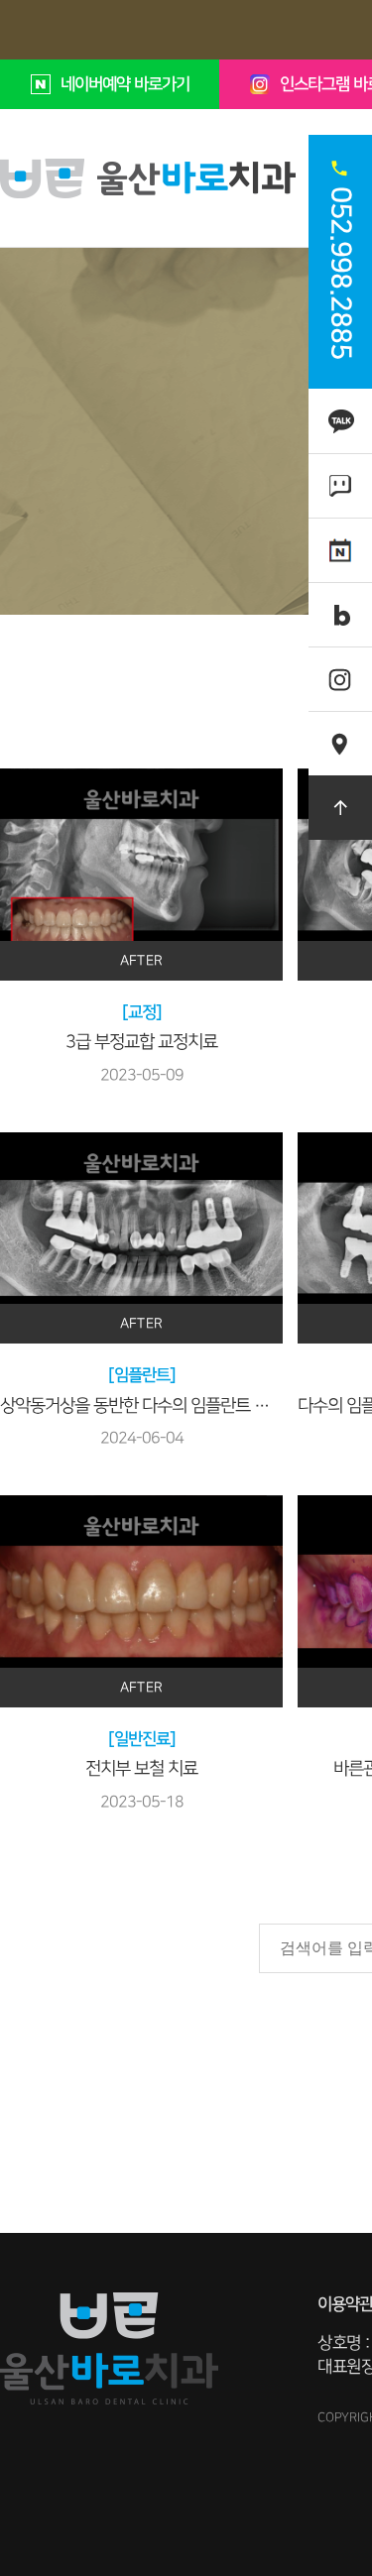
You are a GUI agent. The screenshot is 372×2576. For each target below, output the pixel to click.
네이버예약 (340, 539)
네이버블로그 (340, 614)
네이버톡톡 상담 (340, 485)
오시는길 (340, 732)
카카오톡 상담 (340, 420)
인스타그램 (340, 668)
